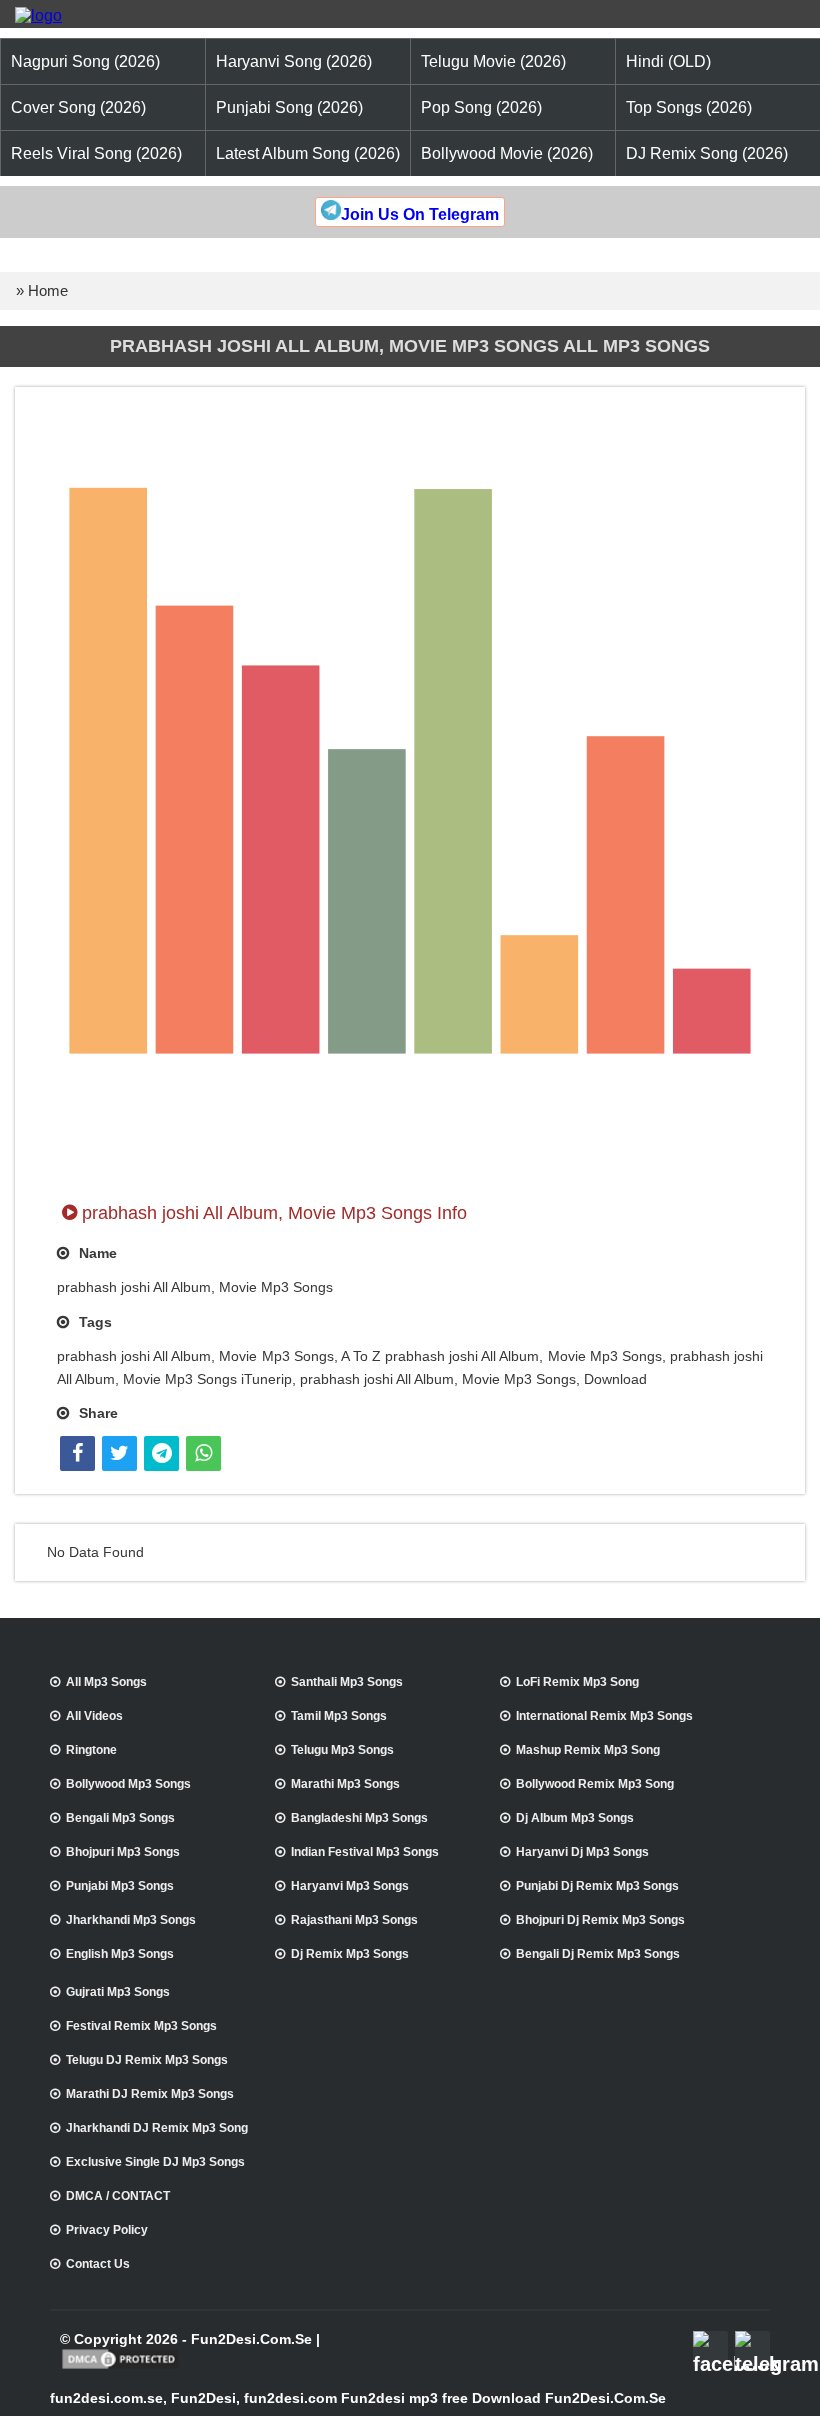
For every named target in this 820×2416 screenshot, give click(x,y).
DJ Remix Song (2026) (707, 153)
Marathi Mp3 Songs (345, 1784)
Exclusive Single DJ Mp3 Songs (155, 2162)
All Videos (94, 1716)
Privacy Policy (107, 2230)
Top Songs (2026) (689, 107)
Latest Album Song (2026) (308, 153)
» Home (42, 290)
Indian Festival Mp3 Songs (365, 1852)
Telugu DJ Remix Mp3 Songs (147, 2060)
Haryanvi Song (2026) (294, 61)
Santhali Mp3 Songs (347, 1682)
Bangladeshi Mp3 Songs (359, 1818)
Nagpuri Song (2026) (85, 61)
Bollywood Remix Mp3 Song (595, 1784)
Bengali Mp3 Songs (120, 1818)
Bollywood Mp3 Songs (128, 1784)
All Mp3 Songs (106, 1682)
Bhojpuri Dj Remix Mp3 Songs (600, 1920)
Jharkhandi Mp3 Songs (131, 1920)
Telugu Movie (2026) (493, 61)
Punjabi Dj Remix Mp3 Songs (597, 1886)
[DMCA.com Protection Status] (120, 2367)
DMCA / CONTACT (118, 2196)
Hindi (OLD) (668, 61)
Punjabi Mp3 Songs (120, 1886)
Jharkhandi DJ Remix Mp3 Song (157, 2128)
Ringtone (91, 1750)
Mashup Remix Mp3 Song (588, 1750)
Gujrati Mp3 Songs (118, 1992)
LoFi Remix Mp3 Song (577, 1682)
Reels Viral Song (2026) (96, 153)
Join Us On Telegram (420, 214)
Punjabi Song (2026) (289, 107)
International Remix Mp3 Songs (604, 1716)
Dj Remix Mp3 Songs (350, 1954)
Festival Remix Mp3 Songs (141, 2026)
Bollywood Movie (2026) (507, 153)
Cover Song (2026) (78, 107)
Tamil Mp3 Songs (339, 1716)
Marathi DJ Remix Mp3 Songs (150, 2094)
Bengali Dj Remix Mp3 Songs (598, 1954)
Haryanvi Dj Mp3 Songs (582, 1852)
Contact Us (98, 2264)
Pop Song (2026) (481, 107)
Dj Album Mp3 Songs (575, 1818)
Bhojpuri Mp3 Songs (123, 1852)
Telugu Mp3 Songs (342, 1750)
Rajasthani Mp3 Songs (354, 1920)
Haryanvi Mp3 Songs (350, 1886)
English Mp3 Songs (120, 1954)
